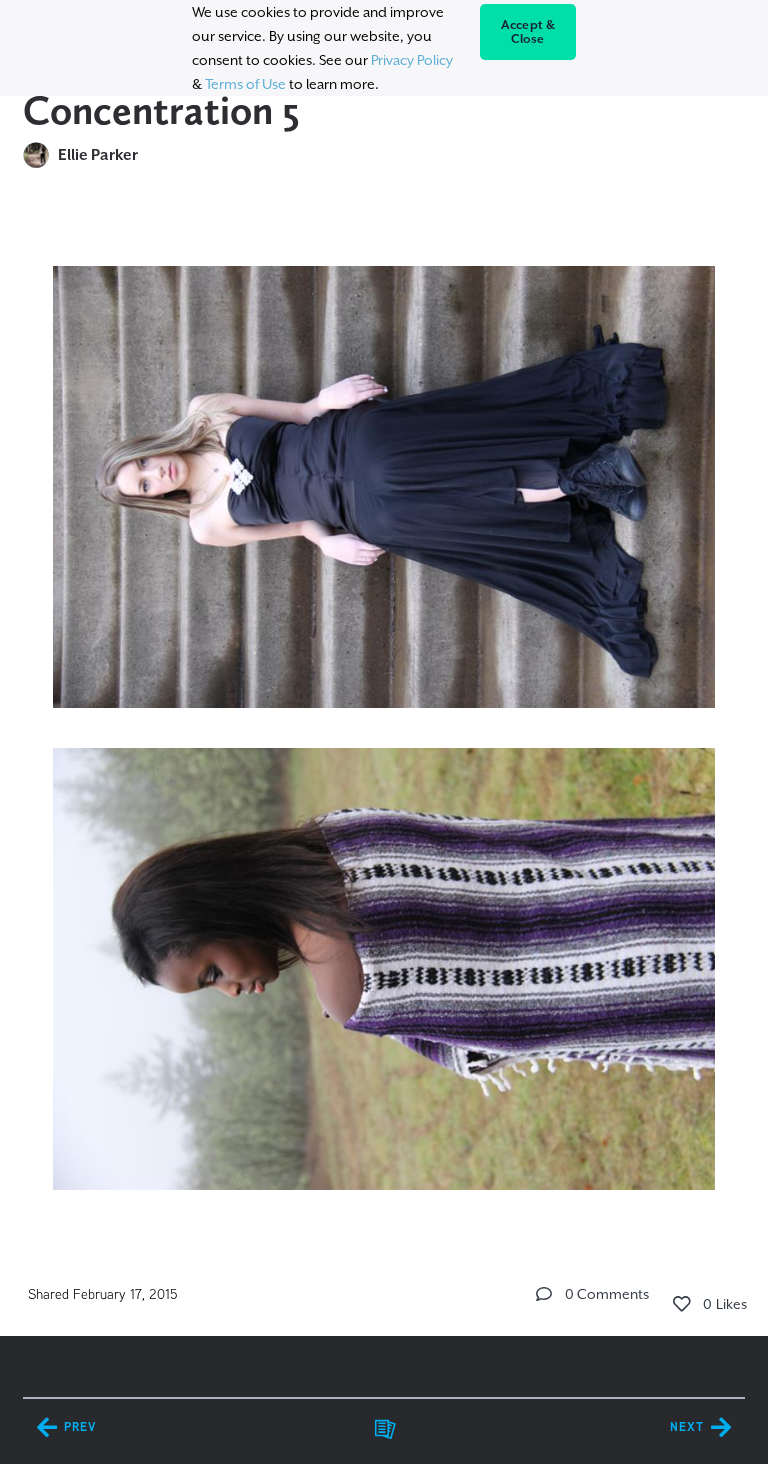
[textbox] (384, 719)
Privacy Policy (412, 60)
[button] (544, 1294)
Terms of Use (245, 84)
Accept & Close (528, 32)
